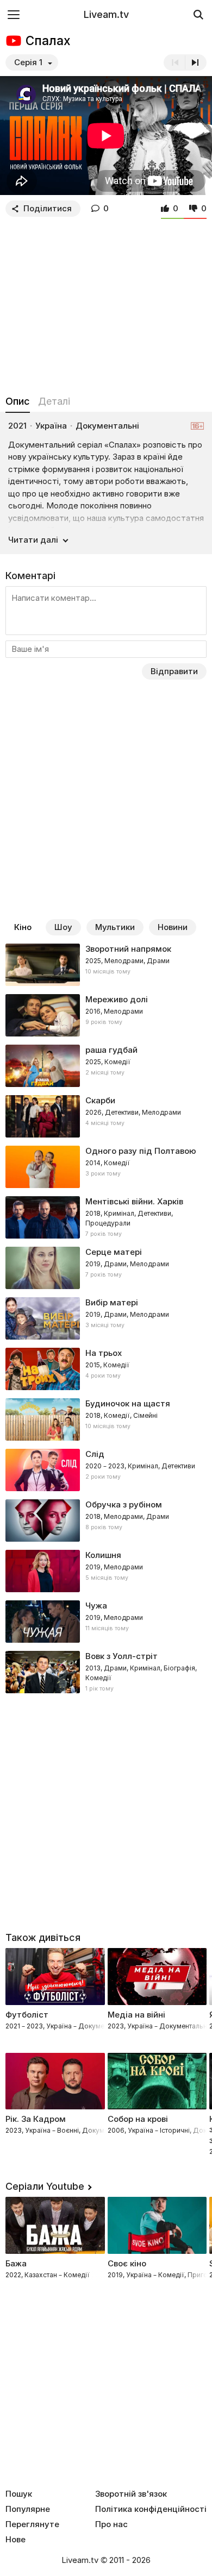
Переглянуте (32, 2524)
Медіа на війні (136, 2015)
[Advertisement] (106, 304)
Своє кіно (127, 2263)
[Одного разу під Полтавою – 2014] (106, 1167)
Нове (15, 2540)
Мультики (115, 927)
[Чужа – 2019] (106, 1622)
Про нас (111, 2524)
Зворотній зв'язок (131, 2494)
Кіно (23, 927)
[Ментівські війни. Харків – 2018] (106, 1217)
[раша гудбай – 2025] (106, 1066)
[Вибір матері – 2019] (106, 1318)
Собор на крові (138, 2119)
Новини (173, 927)
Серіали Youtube (45, 2186)
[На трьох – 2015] (106, 1369)
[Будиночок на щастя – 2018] (106, 1419)
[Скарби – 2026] (106, 1116)
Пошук (19, 2494)
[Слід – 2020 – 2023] (106, 1470)
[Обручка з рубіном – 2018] (106, 1521)
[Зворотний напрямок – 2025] (106, 965)
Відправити (174, 671)
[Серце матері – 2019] (106, 1268)
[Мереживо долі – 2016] (106, 1015)
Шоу (63, 927)
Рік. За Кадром (36, 2119)
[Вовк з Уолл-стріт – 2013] (106, 1672)
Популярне (28, 2509)
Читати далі (33, 540)
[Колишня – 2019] (106, 1571)
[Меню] (14, 14)
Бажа (16, 2263)
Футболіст (27, 2015)
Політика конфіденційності (151, 2509)
